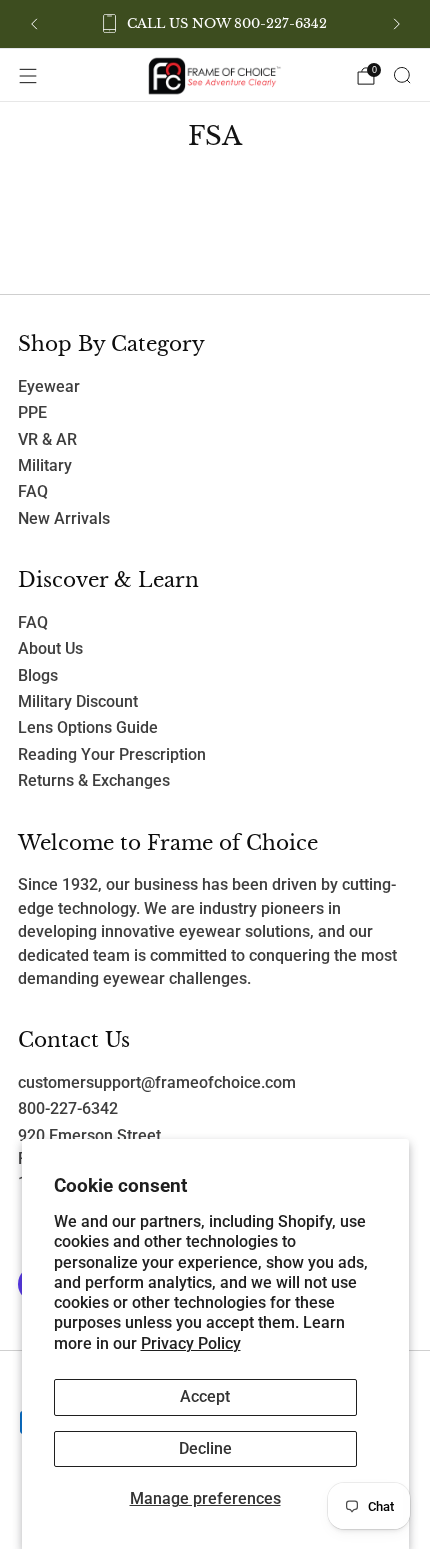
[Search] (402, 75)
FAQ (33, 492)
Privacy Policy (191, 1344)
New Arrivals (64, 519)
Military (45, 466)
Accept (205, 1397)
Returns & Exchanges (94, 781)
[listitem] (215, 24)
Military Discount (78, 702)
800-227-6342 (68, 1109)
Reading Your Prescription (112, 755)
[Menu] (28, 76)
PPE (32, 413)
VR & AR (47, 440)
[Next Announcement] (397, 24)
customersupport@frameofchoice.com (157, 1083)
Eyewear (49, 387)
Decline (205, 1449)
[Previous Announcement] (34, 24)
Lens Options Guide (88, 728)
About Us (50, 649)
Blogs (38, 676)
